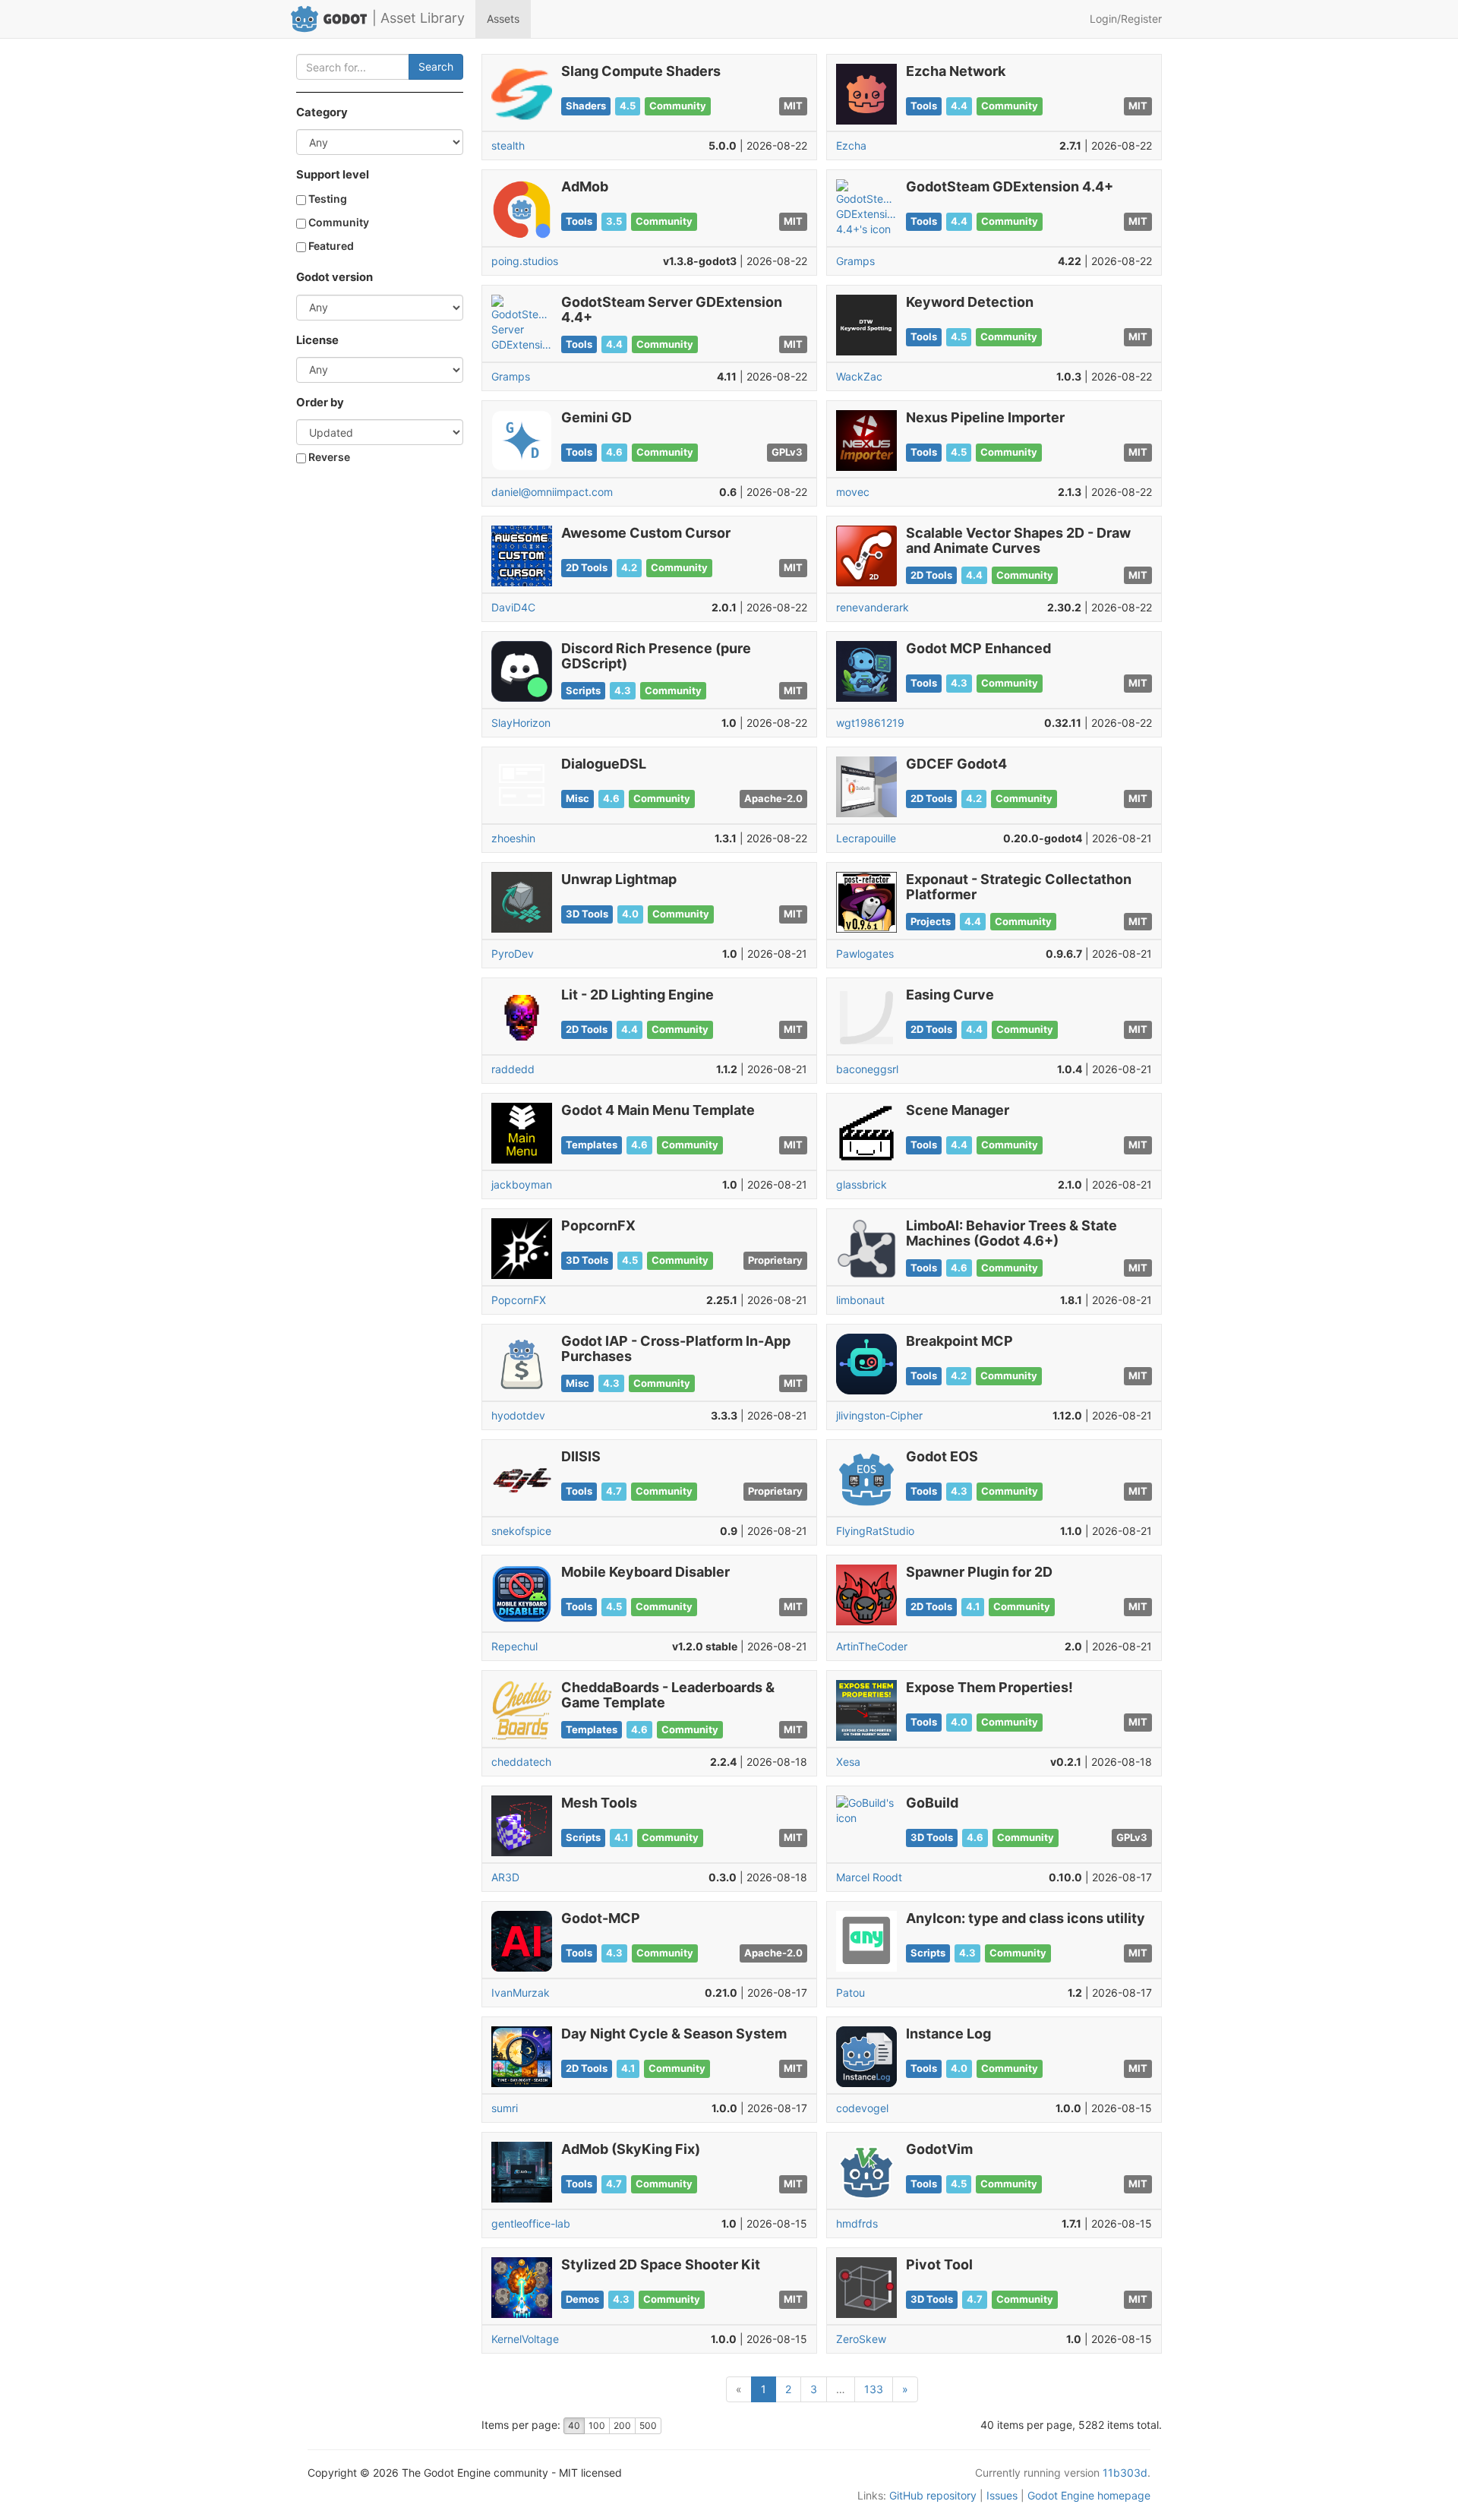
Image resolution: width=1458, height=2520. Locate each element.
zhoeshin (513, 838)
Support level (333, 175)
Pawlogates (865, 954)
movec (853, 492)
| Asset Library (418, 18)
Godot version (335, 277)
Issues (1002, 2495)
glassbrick (862, 1184)
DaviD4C (513, 607)
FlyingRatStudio (875, 1531)
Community (338, 222)
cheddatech (521, 1762)
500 (648, 2425)
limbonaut (860, 1300)
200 (622, 2425)
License (317, 340)
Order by (320, 403)
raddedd (513, 1069)
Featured (330, 246)
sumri (505, 2108)
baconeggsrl (867, 1069)
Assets (503, 19)
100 (597, 2425)
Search (436, 66)
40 (574, 2425)
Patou (850, 1993)
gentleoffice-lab (531, 2223)
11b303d (1125, 2473)
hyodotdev (518, 1415)
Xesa (848, 1762)
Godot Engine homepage (1089, 2495)
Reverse (328, 457)
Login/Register (1126, 19)
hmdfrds (857, 2223)
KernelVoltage (525, 2339)
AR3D (505, 1877)
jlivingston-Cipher (879, 1415)
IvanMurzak (521, 1993)
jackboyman (522, 1184)
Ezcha (851, 145)
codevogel (862, 2108)
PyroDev (513, 954)
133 (874, 2389)
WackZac (859, 376)
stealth (508, 145)
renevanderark (873, 607)
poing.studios (525, 261)
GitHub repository (933, 2495)
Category (322, 112)
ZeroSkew (861, 2339)
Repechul (514, 1646)
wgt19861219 (870, 723)
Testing (327, 199)
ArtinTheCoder (872, 1646)
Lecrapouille (866, 838)
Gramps (855, 261)
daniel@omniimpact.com (552, 492)
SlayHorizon (521, 723)
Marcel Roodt (869, 1877)
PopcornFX (519, 1300)
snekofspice (521, 1531)
